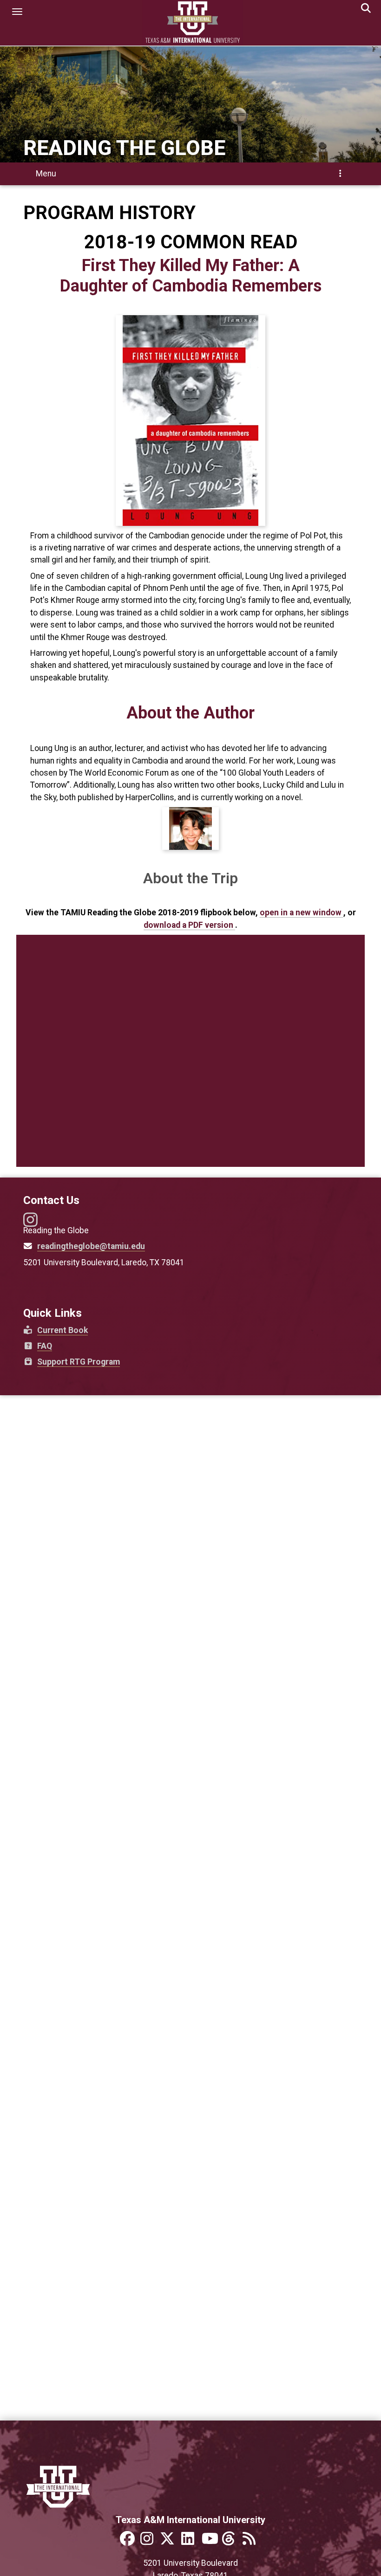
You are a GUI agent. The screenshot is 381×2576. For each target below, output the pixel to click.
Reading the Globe (124, 148)
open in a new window (302, 913)
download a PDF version (189, 925)
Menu (193, 176)
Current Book (60, 1330)
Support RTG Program (76, 1362)
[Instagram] (30, 1223)
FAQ (42, 1346)
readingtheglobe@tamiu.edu (91, 1246)
